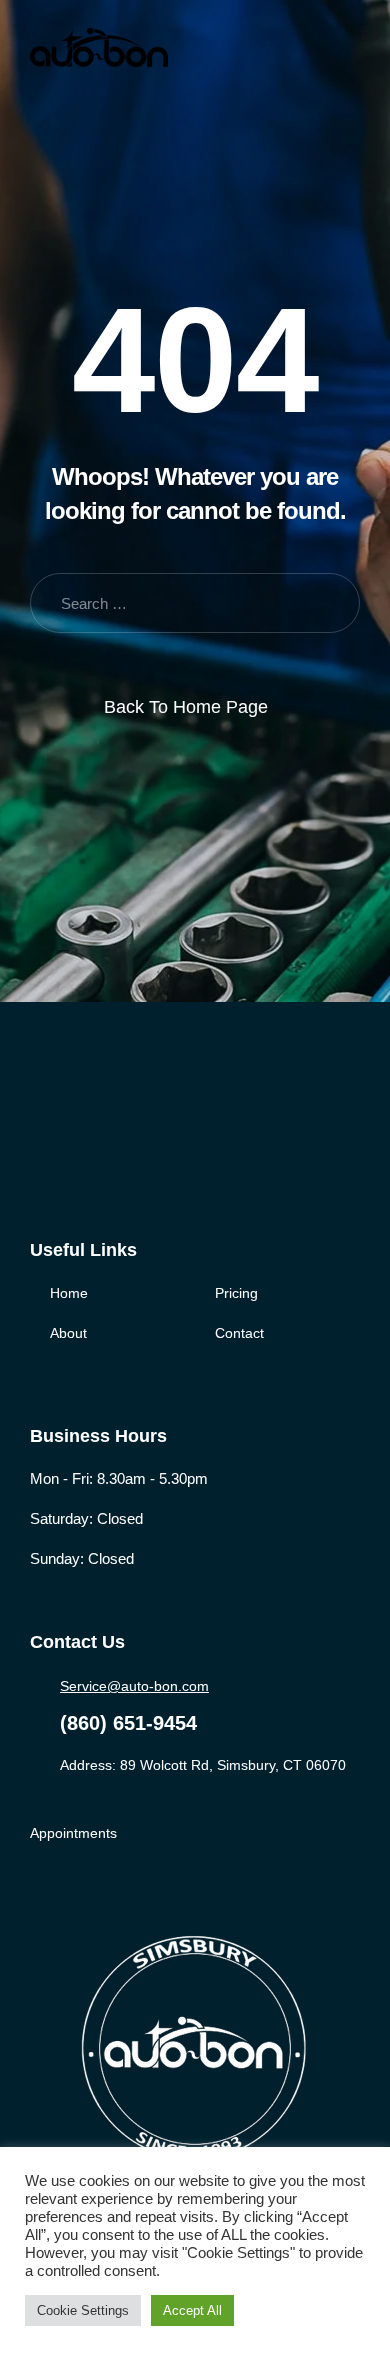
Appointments (73, 1833)
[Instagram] (122, 1137)
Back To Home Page (186, 707)
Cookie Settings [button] (83, 2310)
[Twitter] (81, 1137)
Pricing (236, 1293)
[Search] (327, 603)
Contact (239, 1333)
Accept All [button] (192, 2310)
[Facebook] (40, 1137)
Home (69, 1293)
